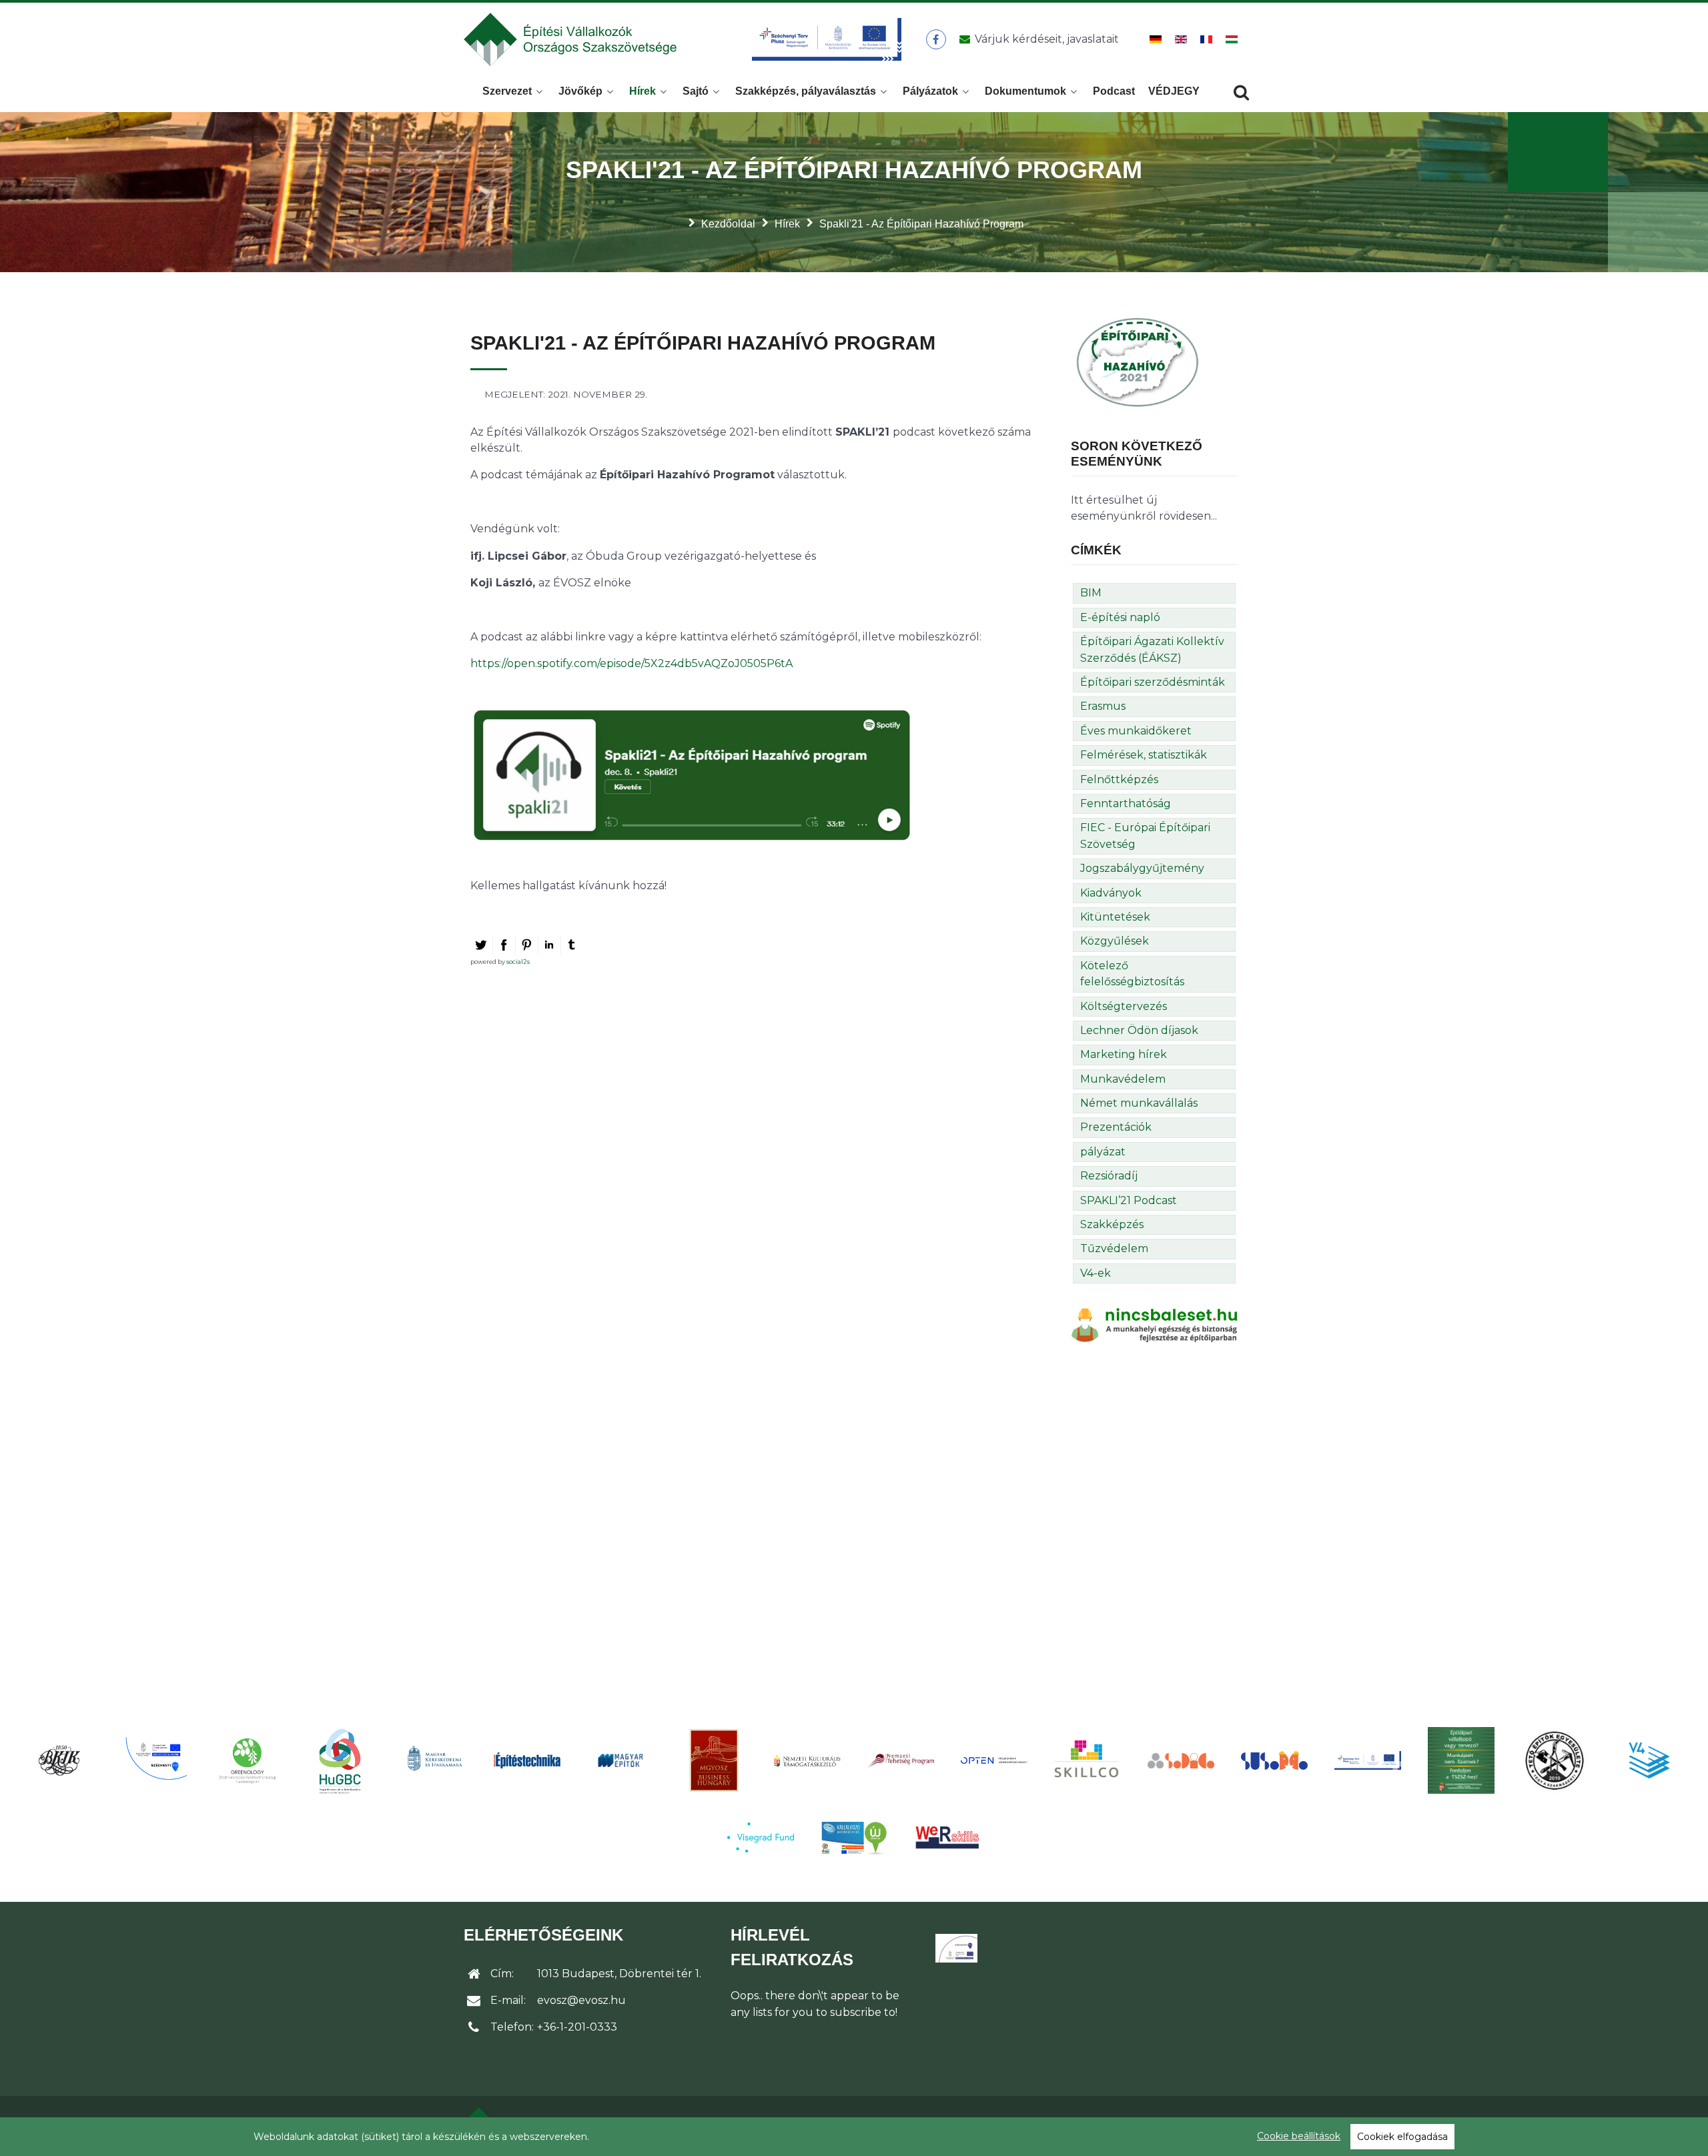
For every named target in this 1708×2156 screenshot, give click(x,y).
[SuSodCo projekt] (1274, 1761)
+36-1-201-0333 (577, 2027)
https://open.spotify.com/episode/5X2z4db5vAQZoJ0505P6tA (631, 663)
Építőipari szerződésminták (1153, 682)
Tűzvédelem (1114, 1248)
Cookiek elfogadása (1402, 2137)
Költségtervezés (1124, 1006)
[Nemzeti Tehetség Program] (901, 1760)
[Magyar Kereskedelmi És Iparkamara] (434, 1760)
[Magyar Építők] (620, 1761)
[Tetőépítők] (1555, 1760)
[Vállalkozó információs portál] (854, 1838)
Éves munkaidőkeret (1136, 731)
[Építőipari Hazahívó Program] (1138, 361)
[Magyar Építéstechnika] (527, 1761)
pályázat (1103, 1152)
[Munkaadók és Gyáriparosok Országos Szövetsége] (714, 1760)
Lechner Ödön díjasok (1139, 1030)
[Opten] (994, 1760)
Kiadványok (1111, 893)
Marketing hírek (1124, 1054)
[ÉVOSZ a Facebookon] (936, 39)
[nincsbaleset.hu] (1154, 1324)
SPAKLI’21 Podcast (1129, 1200)
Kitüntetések (1115, 917)
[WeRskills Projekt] (947, 1837)
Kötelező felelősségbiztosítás (1132, 974)
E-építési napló (1120, 617)
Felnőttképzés (1119, 779)
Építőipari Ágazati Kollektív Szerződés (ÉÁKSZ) (1152, 649)
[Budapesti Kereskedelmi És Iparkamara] (60, 1760)
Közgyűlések (1115, 941)
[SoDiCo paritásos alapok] (1181, 1760)
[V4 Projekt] (1648, 1760)
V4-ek (1096, 1273)
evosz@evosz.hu (581, 2000)
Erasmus (1103, 706)
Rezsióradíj (1109, 1176)
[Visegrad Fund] (761, 1837)
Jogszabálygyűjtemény (1142, 868)
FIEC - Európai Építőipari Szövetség (1145, 836)
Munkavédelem (1123, 1079)
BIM (1091, 593)
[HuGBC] (340, 1760)
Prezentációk (1116, 1127)
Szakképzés (1112, 1224)
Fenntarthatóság (1126, 803)
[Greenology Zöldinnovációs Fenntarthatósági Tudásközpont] (247, 1760)
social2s (518, 962)
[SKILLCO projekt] (1088, 1760)
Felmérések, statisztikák (1144, 755)
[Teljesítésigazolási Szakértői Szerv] (1461, 1760)
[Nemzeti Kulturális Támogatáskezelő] (807, 1760)
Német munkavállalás (1139, 1103)
